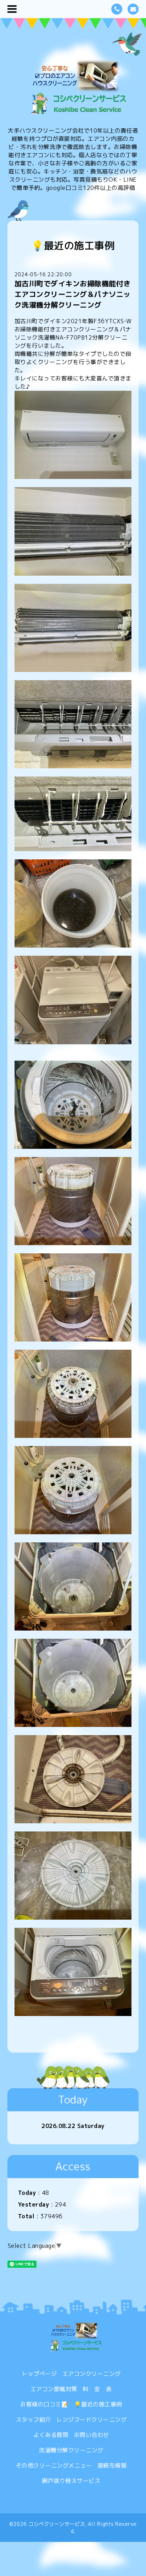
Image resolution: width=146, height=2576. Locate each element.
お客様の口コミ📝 (44, 2404)
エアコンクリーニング (92, 2374)
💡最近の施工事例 (98, 2404)
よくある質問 (51, 2435)
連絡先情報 (112, 2465)
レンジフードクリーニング (91, 2420)
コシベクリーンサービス (57, 2524)
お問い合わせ (92, 2435)
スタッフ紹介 (33, 2420)
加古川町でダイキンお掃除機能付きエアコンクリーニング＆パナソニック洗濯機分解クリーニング (73, 294)
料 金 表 (97, 2389)
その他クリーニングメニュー (54, 2465)
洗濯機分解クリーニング (71, 2450)
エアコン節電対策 (54, 2389)
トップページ (39, 2374)
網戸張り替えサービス (71, 2481)
